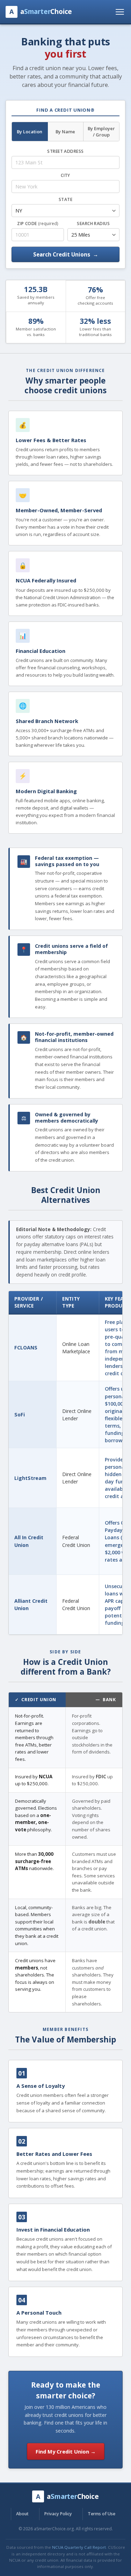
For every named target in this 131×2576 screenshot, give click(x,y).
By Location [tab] (30, 132)
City (65, 175)
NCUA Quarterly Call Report (79, 2547)
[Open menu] (120, 12)
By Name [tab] (65, 132)
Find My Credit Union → (66, 2451)
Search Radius (93, 224)
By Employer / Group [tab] (101, 132)
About (22, 2514)
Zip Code (38, 224)
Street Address (65, 151)
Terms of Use (101, 2514)
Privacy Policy (58, 2514)
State (65, 199)
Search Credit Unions (66, 254)
